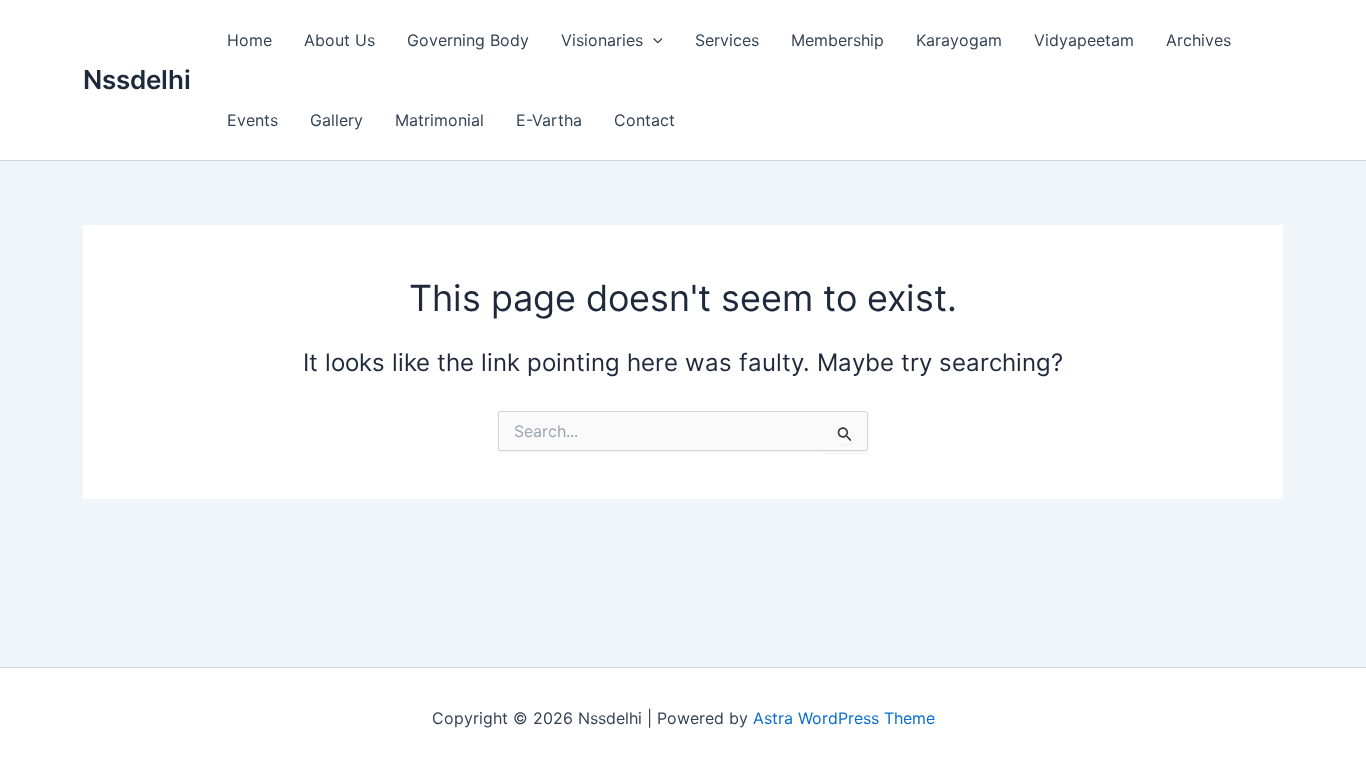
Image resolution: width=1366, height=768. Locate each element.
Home (249, 40)
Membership (837, 40)
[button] (653, 40)
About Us (339, 40)
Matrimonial (439, 120)
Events (252, 120)
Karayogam (959, 40)
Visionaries (602, 40)
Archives (1198, 40)
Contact (644, 120)
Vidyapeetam (1084, 40)
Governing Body (468, 40)
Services (727, 40)
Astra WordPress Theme (844, 718)
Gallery (336, 120)
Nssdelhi (137, 79)
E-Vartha (549, 120)
